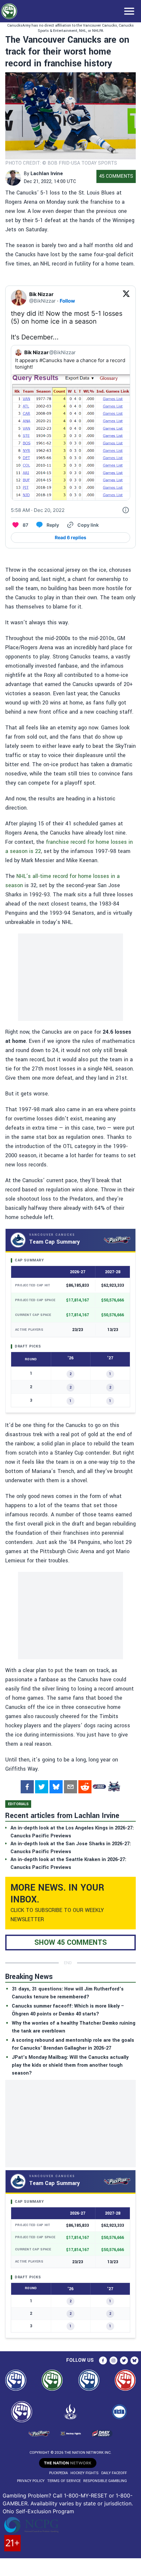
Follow (67, 301)
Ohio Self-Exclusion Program (38, 2511)
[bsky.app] (56, 1787)
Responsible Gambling (105, 2481)
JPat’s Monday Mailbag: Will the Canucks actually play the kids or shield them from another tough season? (70, 2065)
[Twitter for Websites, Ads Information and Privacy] (126, 510)
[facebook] (27, 1787)
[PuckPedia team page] (114, 1787)
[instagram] (113, 2360)
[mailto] (70, 1787)
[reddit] (85, 1787)
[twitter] (42, 1787)
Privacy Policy (31, 2481)
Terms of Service (64, 2481)
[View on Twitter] (126, 298)
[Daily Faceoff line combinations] (99, 1787)
